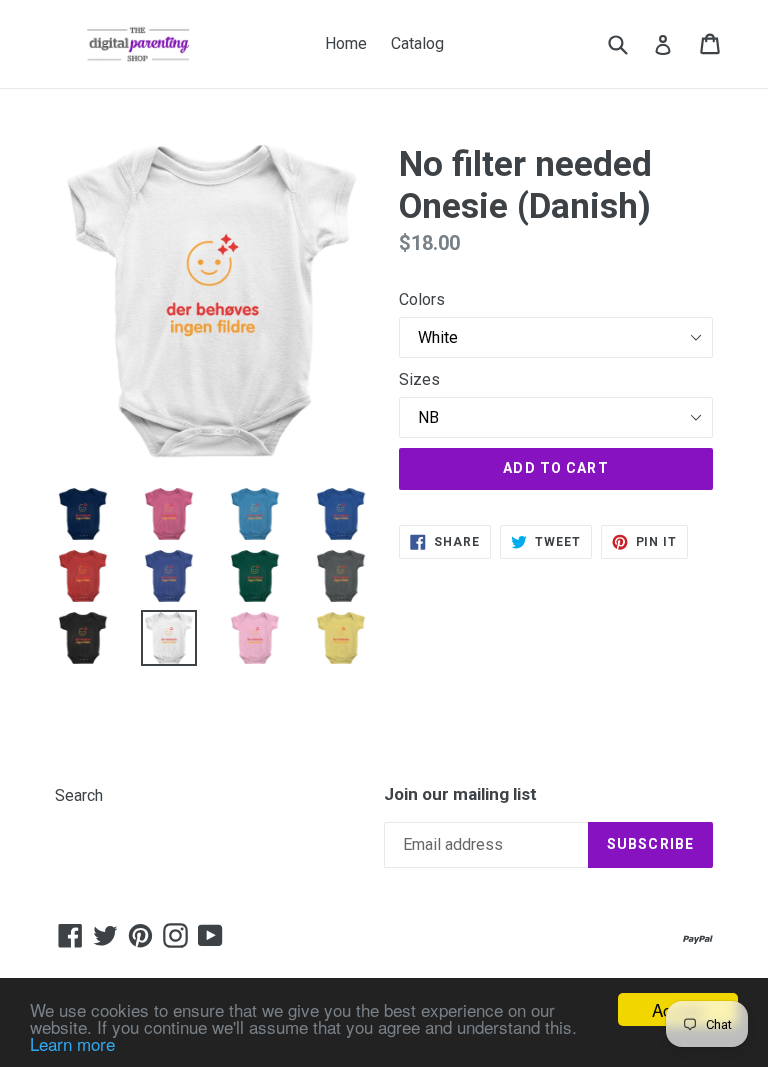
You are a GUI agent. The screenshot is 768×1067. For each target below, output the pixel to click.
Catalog (417, 43)
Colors (422, 299)
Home (346, 43)
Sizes (419, 379)
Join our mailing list (460, 794)
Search (79, 795)
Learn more (72, 1043)
